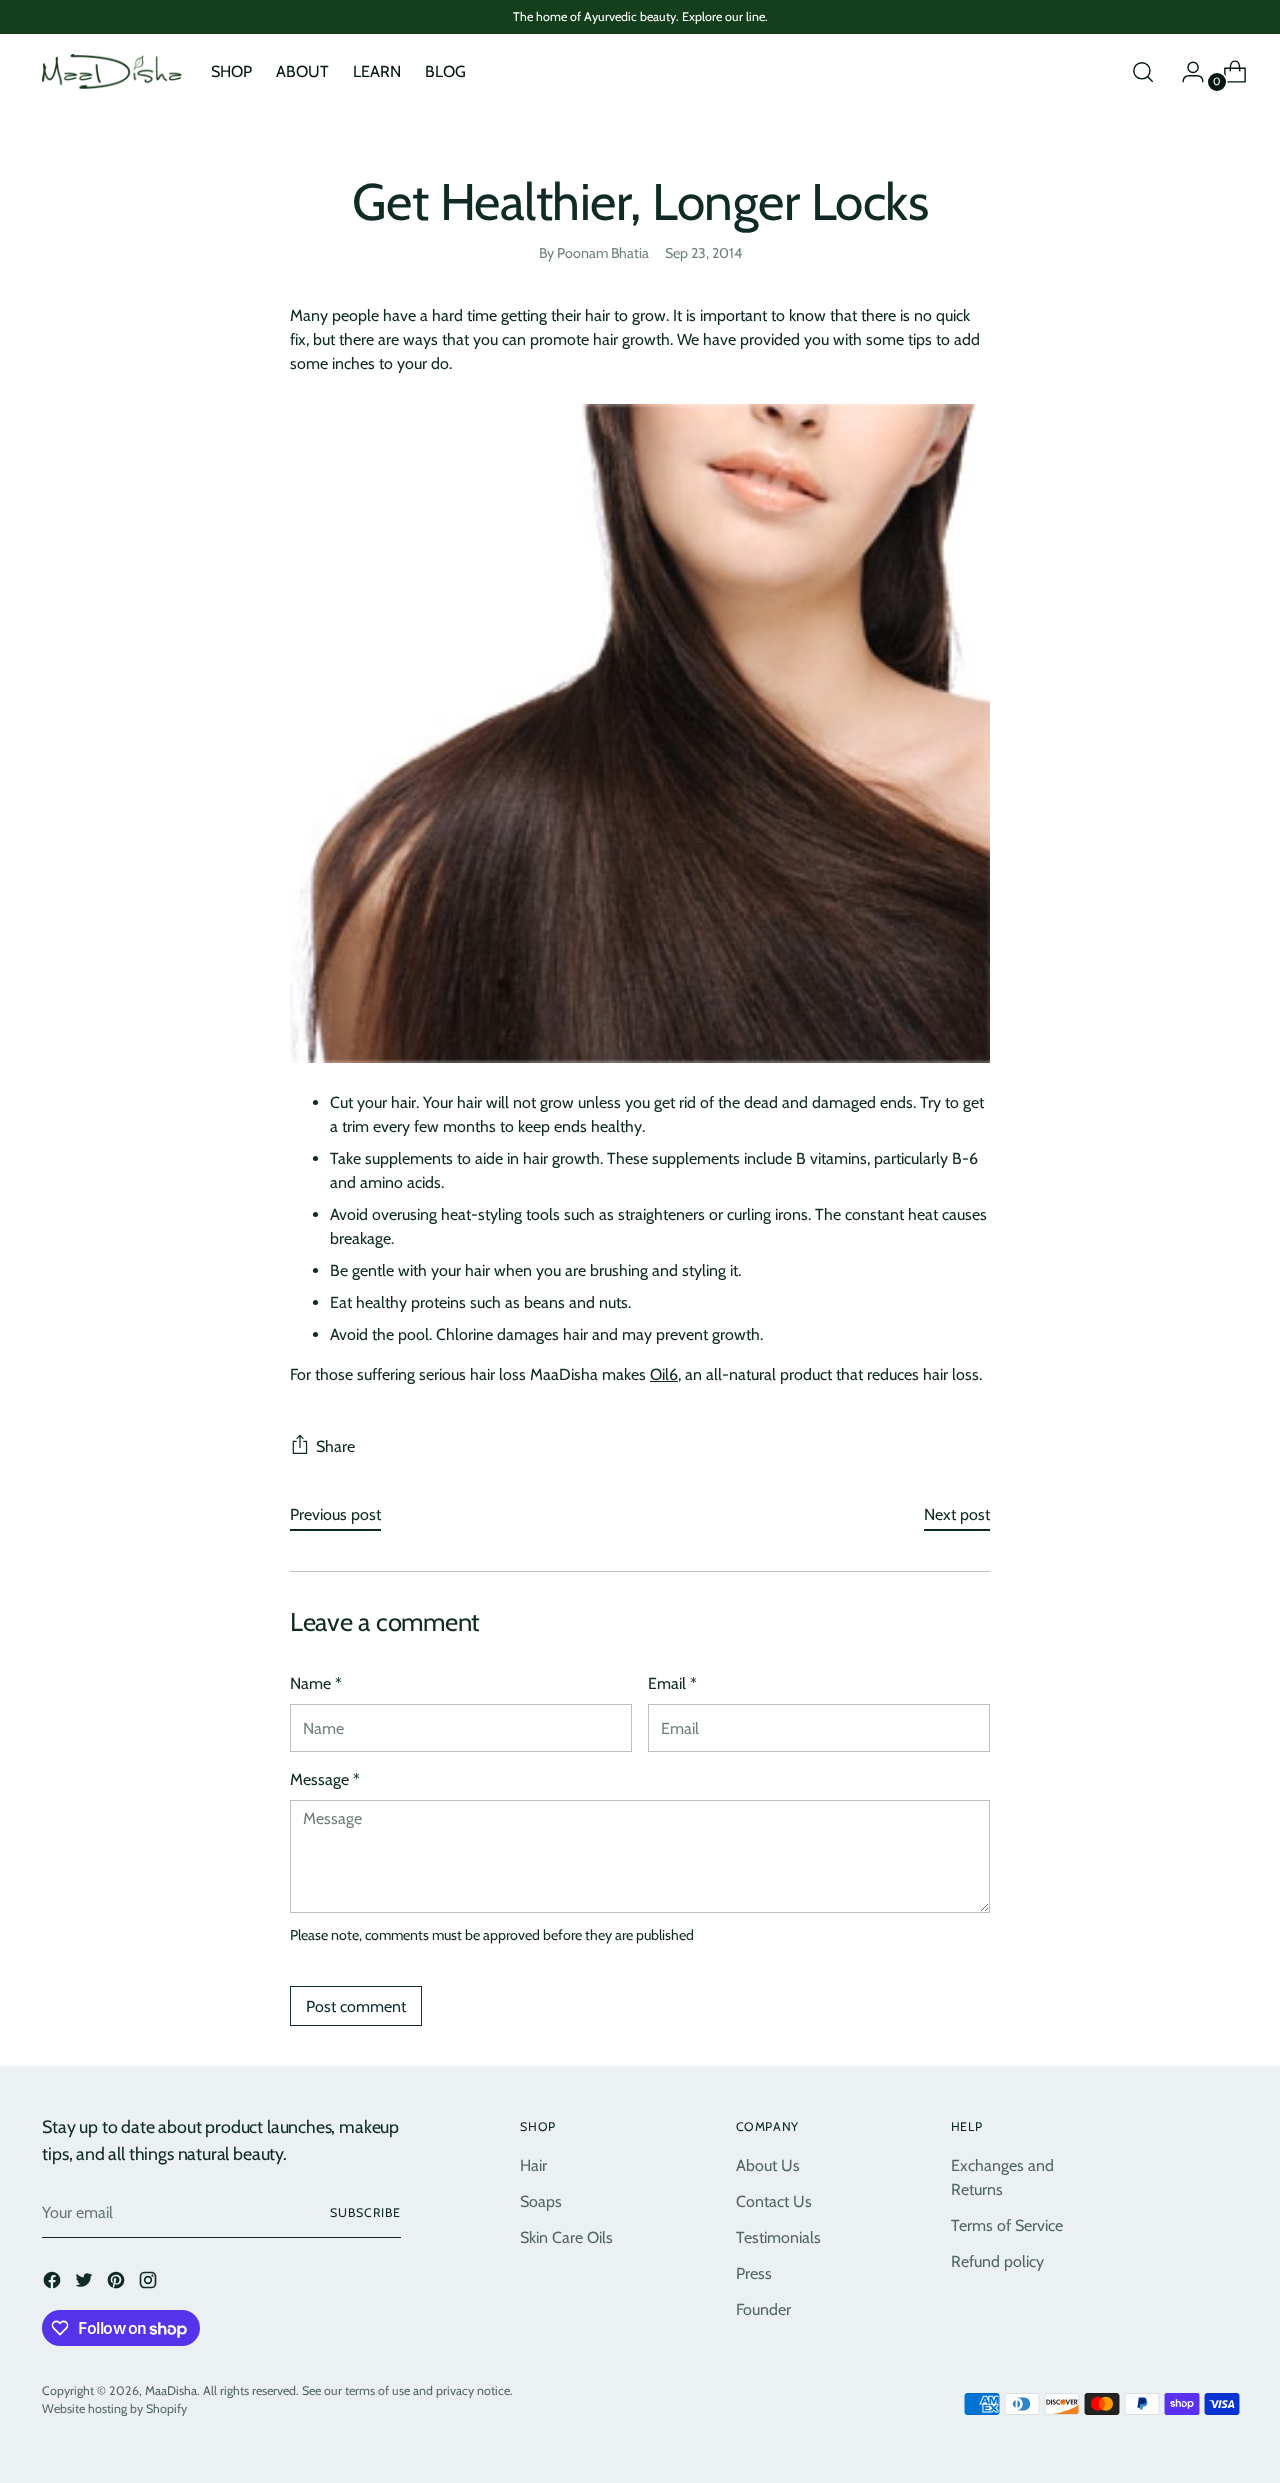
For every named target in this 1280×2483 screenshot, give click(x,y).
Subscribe (365, 2212)
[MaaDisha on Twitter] (86, 2283)
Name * (316, 1683)
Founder (763, 2309)
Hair (533, 2165)
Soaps (541, 2201)
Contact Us (774, 2201)
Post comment (356, 2006)
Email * (672, 1683)
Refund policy (997, 2261)
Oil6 (664, 1374)
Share (335, 1446)
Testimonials (778, 2237)
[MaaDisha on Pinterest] (118, 2283)
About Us (768, 2165)
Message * (325, 1779)
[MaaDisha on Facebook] (54, 2283)
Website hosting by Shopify (114, 2408)
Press (754, 2273)
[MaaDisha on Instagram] (150, 2283)
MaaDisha (171, 2390)
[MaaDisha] (112, 72)
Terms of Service (1007, 2225)
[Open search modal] (1143, 72)
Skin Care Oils (566, 2237)
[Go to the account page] (1185, 72)
